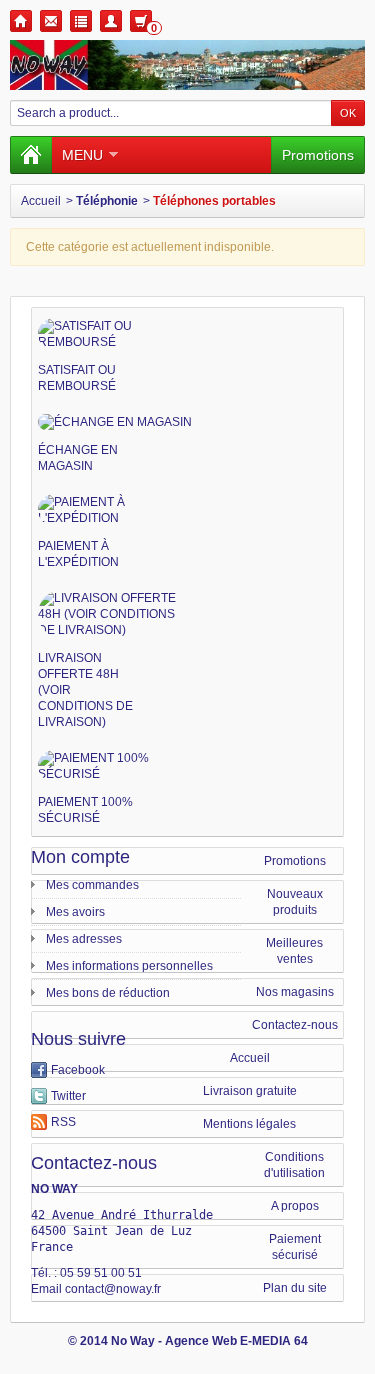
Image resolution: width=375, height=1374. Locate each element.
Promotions (318, 155)
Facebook (78, 1070)
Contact (51, 21)
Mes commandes (92, 885)
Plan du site (295, 1288)
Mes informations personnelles (129, 966)
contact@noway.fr (113, 1289)
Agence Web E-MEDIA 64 (236, 1341)
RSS (63, 1122)
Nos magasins (295, 992)
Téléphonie (107, 201)
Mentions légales (249, 1124)
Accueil (41, 201)
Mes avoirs (75, 912)
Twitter (68, 1096)
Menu (82, 155)
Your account (111, 21)
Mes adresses (84, 939)
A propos (295, 1206)
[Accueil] (31, 155)
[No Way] (187, 65)
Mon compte (80, 857)
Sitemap (81, 21)
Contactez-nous (295, 1025)
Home (21, 21)
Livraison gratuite (250, 1091)
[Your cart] (141, 21)
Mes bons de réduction (108, 993)
